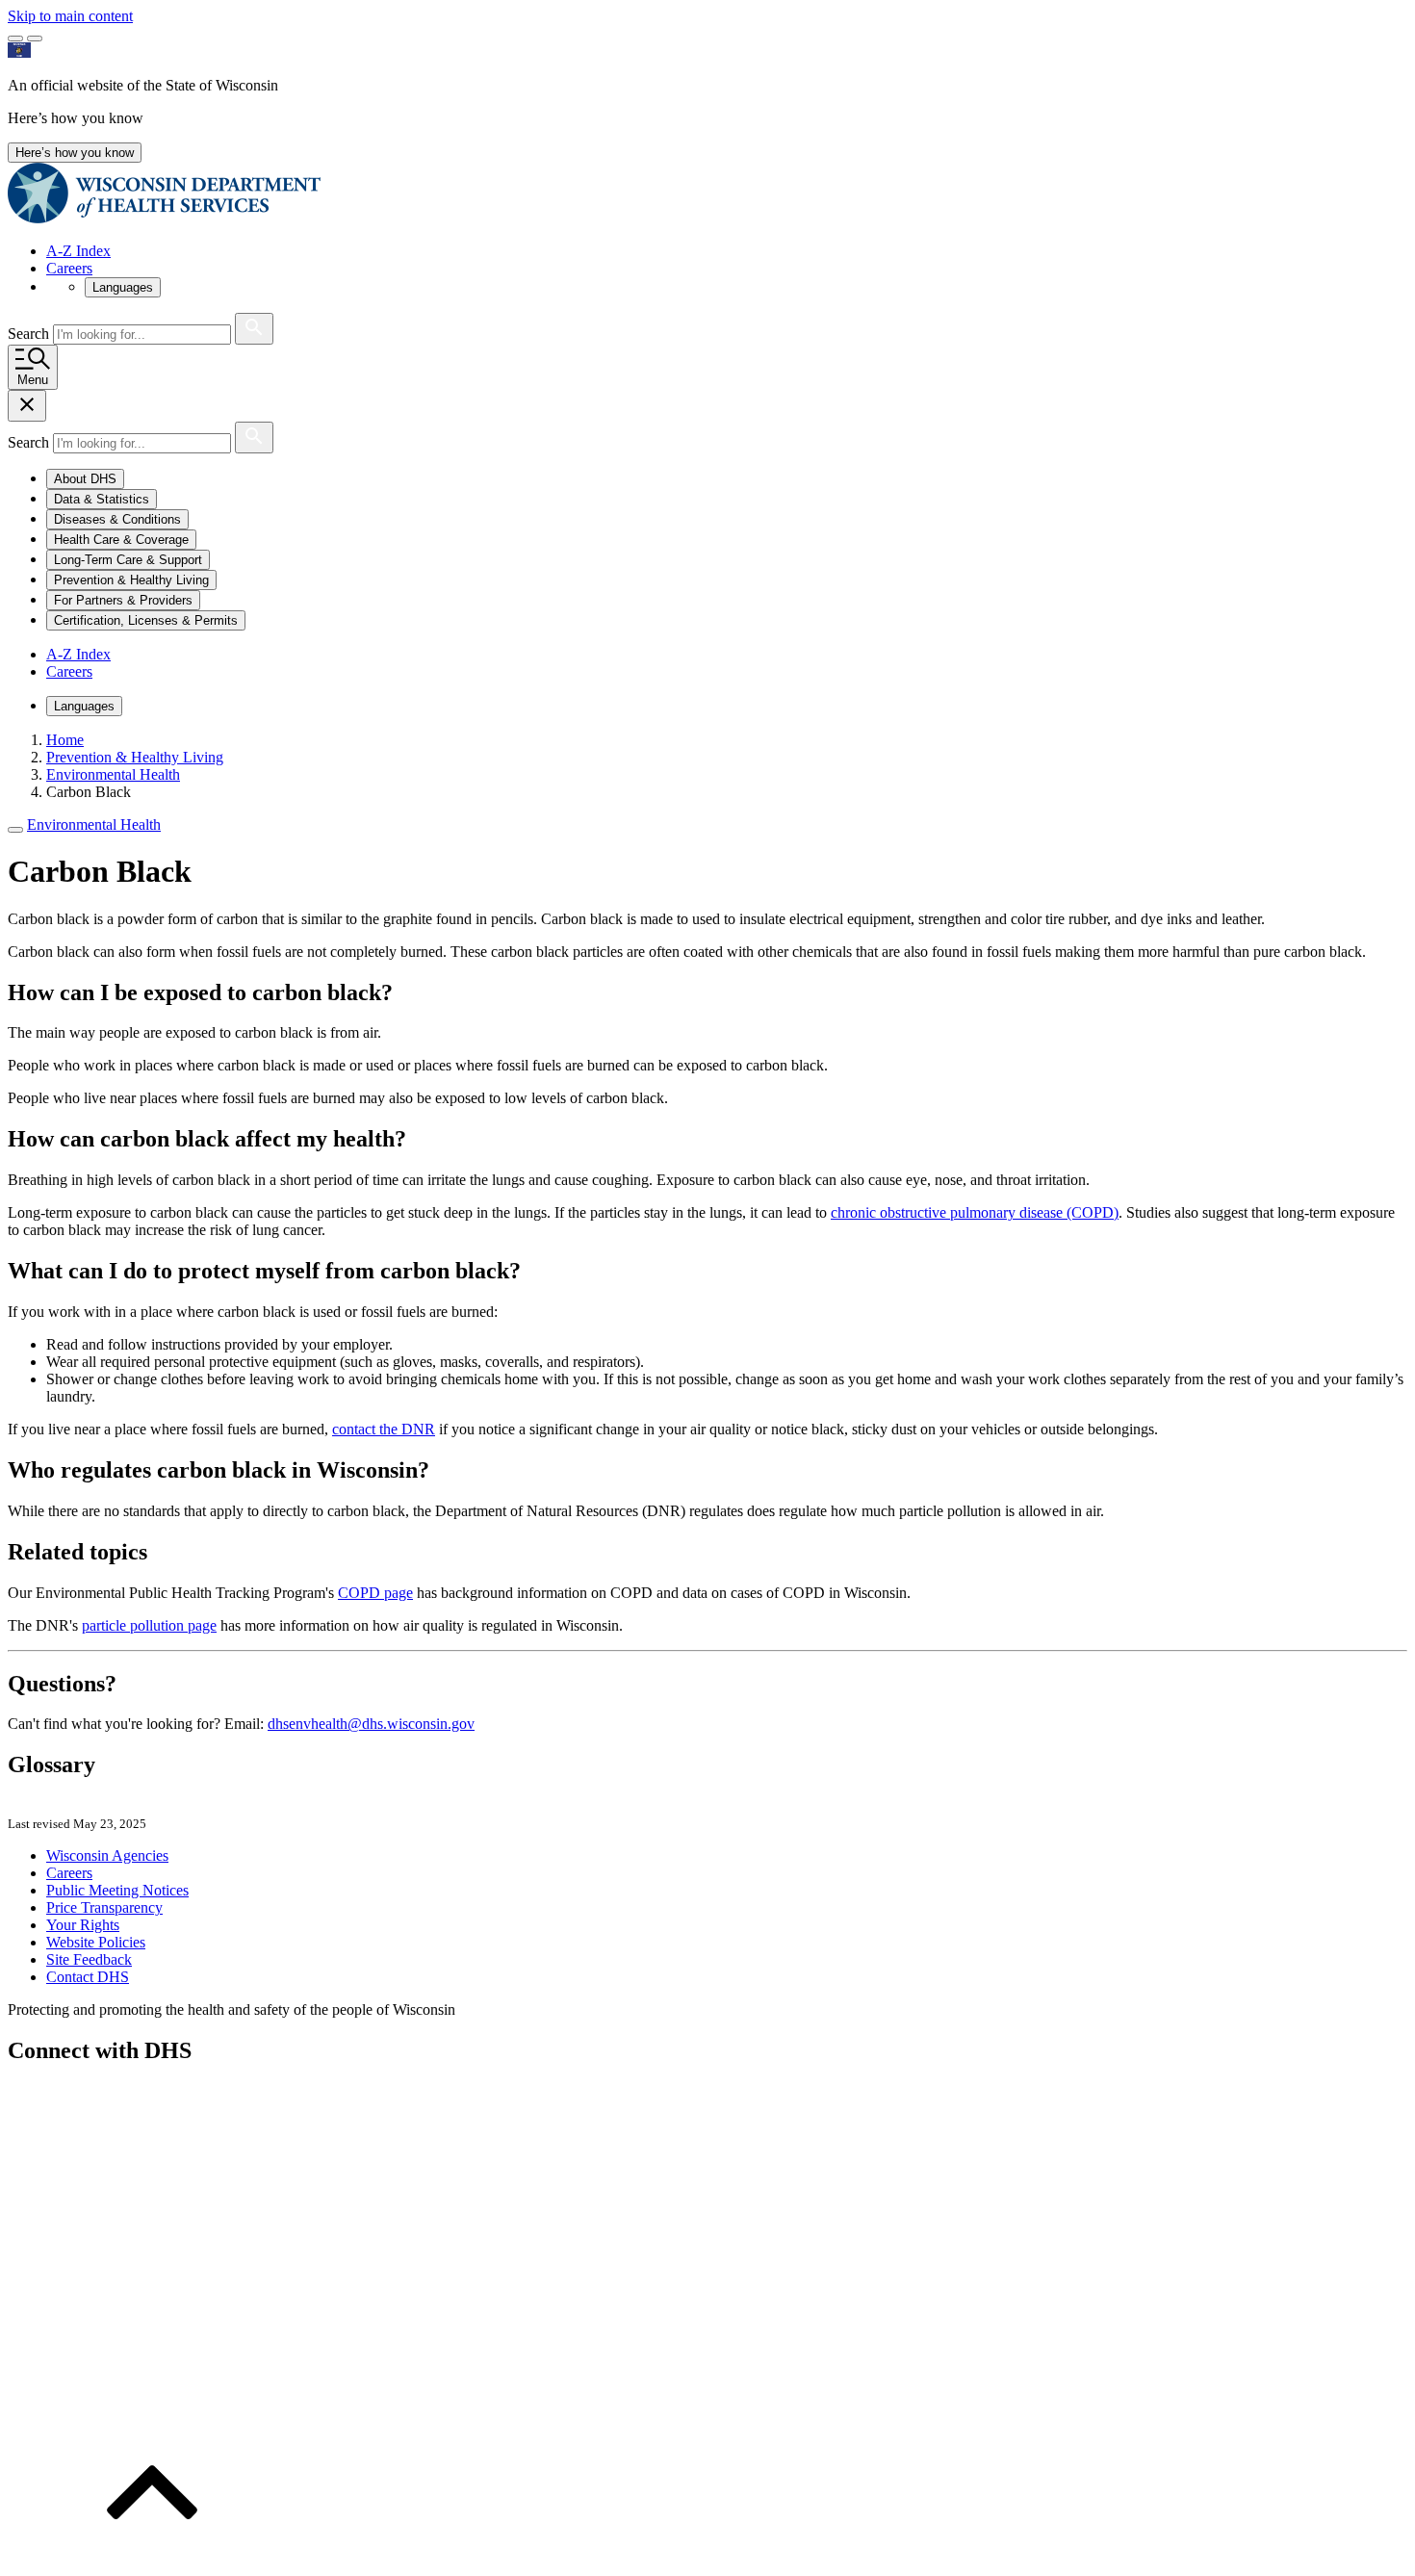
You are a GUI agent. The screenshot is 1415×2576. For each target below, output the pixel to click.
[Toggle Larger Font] (15, 39)
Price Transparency (104, 1907)
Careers (69, 268)
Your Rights (83, 1925)
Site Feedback (89, 1959)
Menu (33, 380)
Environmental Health (94, 824)
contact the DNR (384, 1429)
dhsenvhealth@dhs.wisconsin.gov (371, 1724)
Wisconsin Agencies (107, 1855)
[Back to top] (152, 2559)
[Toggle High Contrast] (35, 39)
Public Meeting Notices (117, 1890)
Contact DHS (88, 1977)
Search (30, 334)
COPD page (375, 1593)
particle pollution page (149, 1625)
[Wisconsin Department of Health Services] (164, 218)
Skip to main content (70, 16)
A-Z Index (78, 251)
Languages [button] (123, 287)
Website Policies (96, 1942)
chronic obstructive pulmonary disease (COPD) (975, 1212)
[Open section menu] (15, 830)
